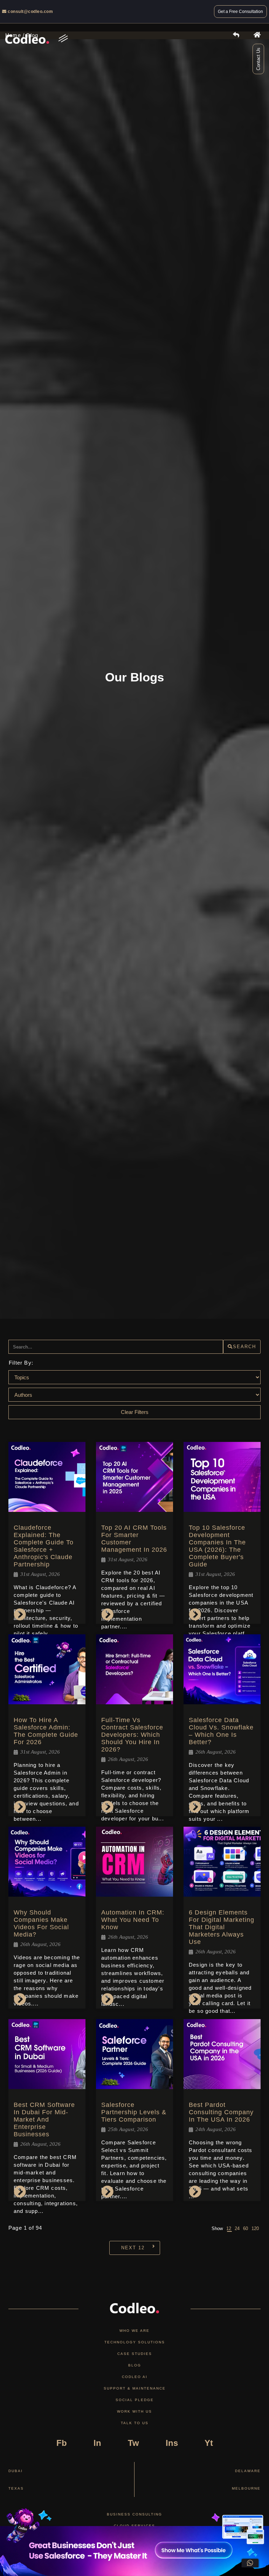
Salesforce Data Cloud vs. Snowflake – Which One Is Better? (221, 1731)
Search (244, 1347)
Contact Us (258, 59)
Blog (135, 2365)
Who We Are (134, 2331)
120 (255, 2228)
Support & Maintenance (135, 2388)
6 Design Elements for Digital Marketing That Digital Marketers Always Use (222, 1927)
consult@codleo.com (30, 12)
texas (16, 2488)
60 (246, 2228)
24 (237, 2228)
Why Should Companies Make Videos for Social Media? (41, 1923)
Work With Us (134, 2411)
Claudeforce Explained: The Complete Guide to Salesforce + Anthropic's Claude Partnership (44, 1546)
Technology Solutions (135, 2342)
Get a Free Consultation (240, 12)
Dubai (16, 2471)
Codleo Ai (135, 2377)
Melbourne (246, 2488)
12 (229, 2228)
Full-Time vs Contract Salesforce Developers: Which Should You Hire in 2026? (132, 1735)
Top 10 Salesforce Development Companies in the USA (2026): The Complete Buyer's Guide (217, 1546)
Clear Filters (135, 1412)
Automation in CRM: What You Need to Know (133, 1920)
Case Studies (135, 2354)
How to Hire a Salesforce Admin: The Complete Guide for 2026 (46, 1731)
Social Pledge (135, 2400)
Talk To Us (135, 2423)
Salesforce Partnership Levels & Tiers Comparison (134, 2112)
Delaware (248, 2471)
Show (217, 2228)
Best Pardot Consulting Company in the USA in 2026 (221, 2112)
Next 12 (133, 2248)
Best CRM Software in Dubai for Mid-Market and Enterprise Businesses (44, 2119)
